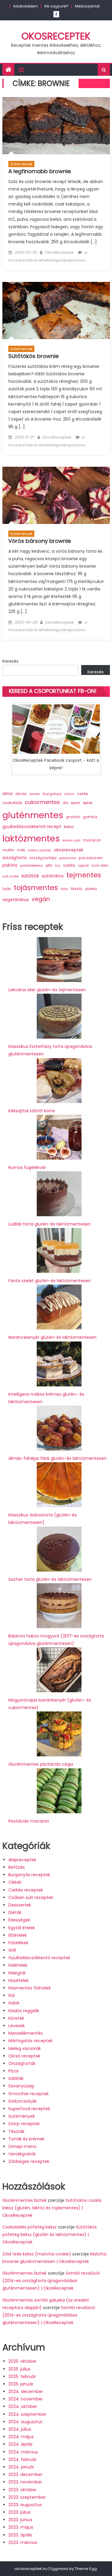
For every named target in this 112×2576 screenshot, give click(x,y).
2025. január (21, 2384)
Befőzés (17, 1867)
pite (49, 865)
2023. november (25, 2482)
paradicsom (91, 858)
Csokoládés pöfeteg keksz (30, 2227)
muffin (8, 850)
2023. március (23, 2542)
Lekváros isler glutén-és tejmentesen (47, 990)
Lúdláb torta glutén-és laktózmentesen (49, 1224)
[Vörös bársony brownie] (56, 495)
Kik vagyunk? (56, 6)
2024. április (20, 2444)
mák (21, 850)
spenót (83, 866)
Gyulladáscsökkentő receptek (39, 1958)
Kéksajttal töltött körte (32, 1111)
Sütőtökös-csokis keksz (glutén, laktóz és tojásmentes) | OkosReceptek (52, 2208)
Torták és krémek (26, 2139)
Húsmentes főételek (30, 1988)
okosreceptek (69, 850)
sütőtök (30, 876)
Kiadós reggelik (24, 2011)
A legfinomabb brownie (40, 171)
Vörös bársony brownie (40, 541)
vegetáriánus (16, 900)
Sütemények (21, 164)
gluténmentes (33, 815)
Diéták (15, 1912)
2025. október (22, 2361)
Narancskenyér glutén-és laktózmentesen (52, 1337)
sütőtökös (53, 876)
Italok (14, 2003)
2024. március (23, 2452)
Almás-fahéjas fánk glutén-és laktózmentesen (57, 1458)
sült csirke (10, 876)
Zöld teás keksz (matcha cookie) (37, 2254)
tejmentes (84, 875)
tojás (7, 889)
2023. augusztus (25, 2505)
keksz (69, 827)
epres (88, 803)
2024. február (22, 2459)
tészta (76, 889)
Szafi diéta (100, 866)
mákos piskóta (39, 850)
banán (35, 794)
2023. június (20, 2520)
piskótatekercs (32, 866)
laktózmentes (31, 838)
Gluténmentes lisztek (24, 2200)
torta (64, 889)
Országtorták (22, 2063)
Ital (11, 1995)
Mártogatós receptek (30, 2041)
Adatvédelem (26, 6)
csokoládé (12, 803)
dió (65, 803)
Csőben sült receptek (31, 1897)
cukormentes (42, 802)
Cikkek (15, 1882)
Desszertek (20, 1905)
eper (76, 803)
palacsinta (68, 858)
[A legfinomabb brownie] (56, 126)
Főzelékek (18, 1943)
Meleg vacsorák (25, 2048)
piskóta (10, 865)
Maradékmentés (26, 2033)
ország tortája (43, 858)
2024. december (26, 2391)
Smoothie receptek (29, 2094)
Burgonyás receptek (29, 1875)
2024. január (21, 2467)
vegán (41, 899)
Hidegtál (17, 1973)
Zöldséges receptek (29, 2161)
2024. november (26, 2399)
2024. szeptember (27, 2414)
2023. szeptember (27, 2497)
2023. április (20, 2535)
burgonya (52, 794)
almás (21, 794)
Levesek (17, 2026)
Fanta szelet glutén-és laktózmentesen (50, 1281)
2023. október (22, 2490)
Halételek (18, 1965)
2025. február (22, 2376)
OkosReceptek (56, 36)
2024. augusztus (25, 2422)
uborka (91, 889)
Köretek (16, 2018)
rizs (57, 866)
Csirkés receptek (26, 1890)
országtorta (14, 858)
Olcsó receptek (24, 2056)
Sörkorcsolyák (23, 2101)
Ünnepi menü (22, 2146)
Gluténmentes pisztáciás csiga (41, 1764)
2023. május (21, 2527)
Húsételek (19, 1980)
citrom (69, 794)
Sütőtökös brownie (33, 356)
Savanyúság (21, 2086)
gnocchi (73, 817)
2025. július (19, 2369)
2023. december (25, 2474)
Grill (12, 1950)
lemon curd (71, 840)
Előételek (18, 1935)
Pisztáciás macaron (29, 1821)
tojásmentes (36, 887)
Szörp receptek (24, 2124)
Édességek (19, 1920)
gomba (90, 817)
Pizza (13, 2071)
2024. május (21, 2437)
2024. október (23, 2406)
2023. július (19, 2512)
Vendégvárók (22, 2154)
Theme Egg (86, 2569)
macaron (92, 840)
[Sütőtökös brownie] (56, 311)
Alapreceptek (22, 1860)
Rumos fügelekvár (27, 1167)
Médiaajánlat (87, 6)
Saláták (16, 2078)
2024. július (20, 2429)
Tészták (16, 2131)
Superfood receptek (29, 2109)
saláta (69, 865)
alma (7, 794)
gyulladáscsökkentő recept (32, 827)
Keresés (10, 661)
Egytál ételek (22, 1928)
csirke (83, 794)
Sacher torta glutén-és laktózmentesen (50, 1579)
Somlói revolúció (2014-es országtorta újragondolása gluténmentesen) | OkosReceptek (51, 2281)
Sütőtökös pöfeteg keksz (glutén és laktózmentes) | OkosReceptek (50, 2234)
